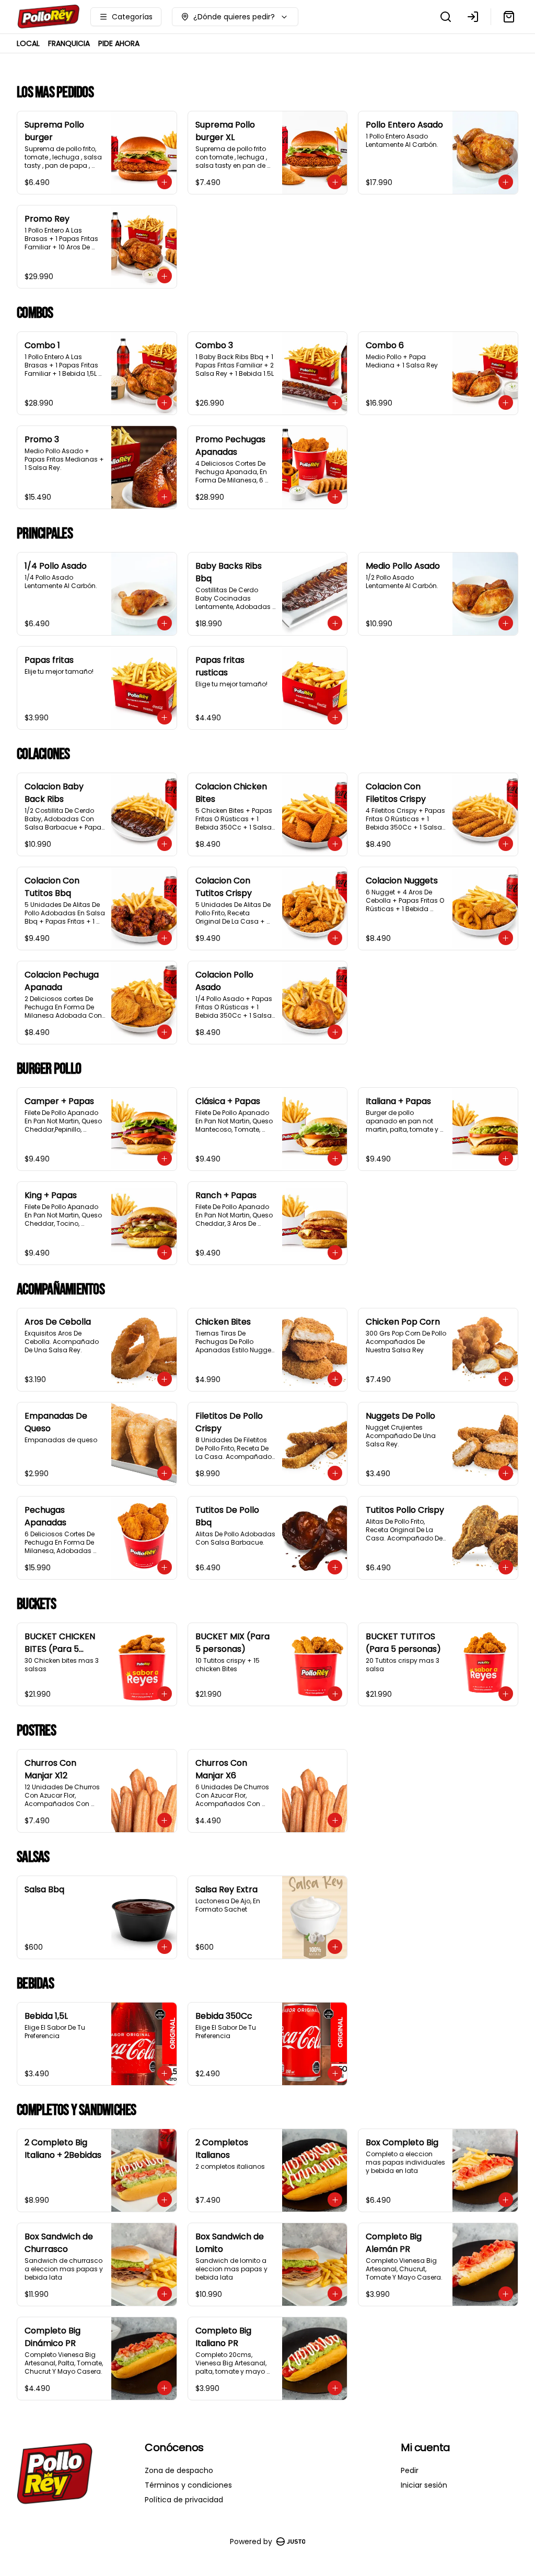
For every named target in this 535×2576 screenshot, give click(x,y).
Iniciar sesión (424, 2485)
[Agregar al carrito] (165, 182)
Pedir (410, 2470)
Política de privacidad (184, 2500)
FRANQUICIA (69, 43)
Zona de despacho (179, 2470)
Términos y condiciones (188, 2485)
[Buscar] (446, 17)
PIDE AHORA (119, 43)
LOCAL (28, 43)
